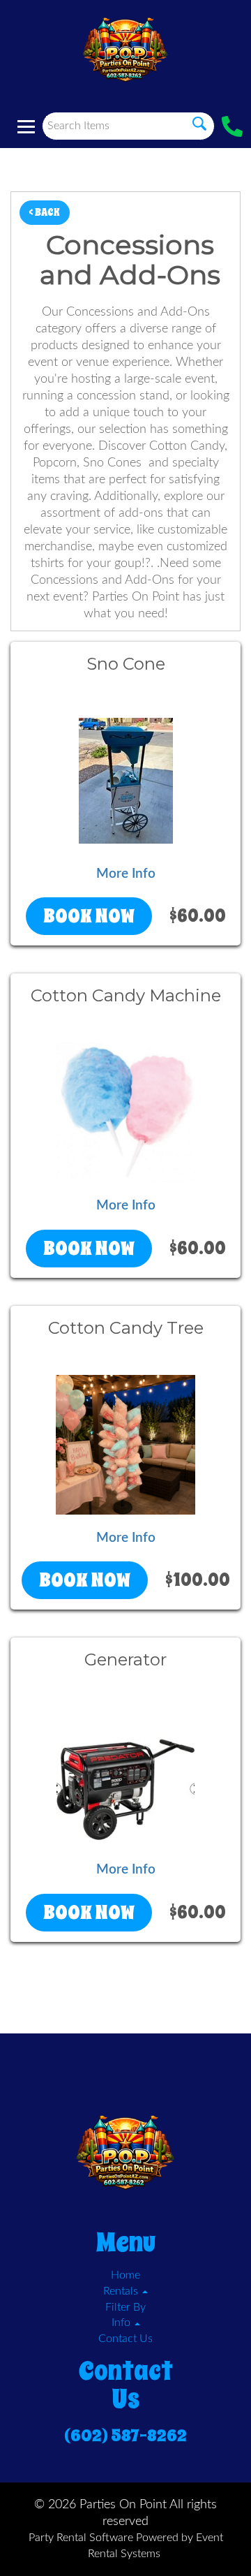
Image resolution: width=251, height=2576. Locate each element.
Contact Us (125, 2339)
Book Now (89, 916)
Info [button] (122, 2323)
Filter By (125, 2307)
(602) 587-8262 (125, 2436)
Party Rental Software (81, 2538)
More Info (126, 874)
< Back (45, 212)
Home (125, 2275)
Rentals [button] (122, 2291)
